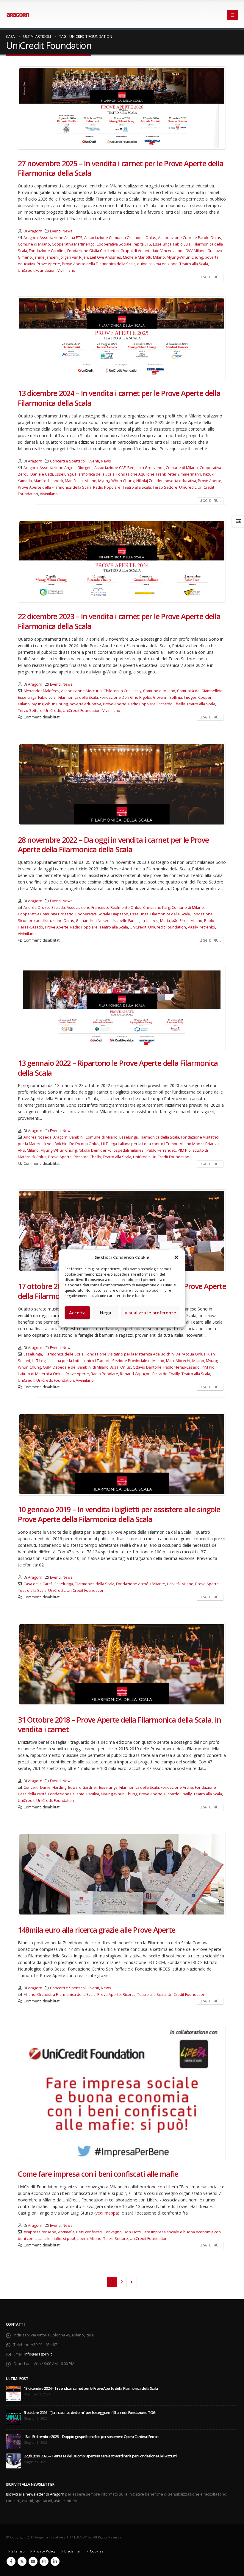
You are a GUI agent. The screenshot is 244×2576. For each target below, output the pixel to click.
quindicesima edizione (157, 264)
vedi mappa (107, 2213)
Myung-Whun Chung (185, 257)
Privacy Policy (44, 2551)
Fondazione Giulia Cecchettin (93, 251)
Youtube (33, 2561)
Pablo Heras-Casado (182, 1367)
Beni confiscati (89, 2232)
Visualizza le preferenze (150, 1313)
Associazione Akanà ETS (61, 238)
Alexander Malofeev (41, 691)
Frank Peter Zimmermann (179, 474)
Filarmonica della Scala (95, 474)
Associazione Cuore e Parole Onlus (190, 238)
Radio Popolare (107, 487)
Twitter (22, 2561)
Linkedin (55, 2561)
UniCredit (187, 487)
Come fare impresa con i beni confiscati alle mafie (98, 2174)
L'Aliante (158, 1584)
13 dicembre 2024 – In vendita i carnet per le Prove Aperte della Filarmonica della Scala (119, 398)
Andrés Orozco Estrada (44, 907)
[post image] (122, 108)
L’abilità (173, 1584)
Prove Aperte (48, 264)
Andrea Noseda (37, 1137)
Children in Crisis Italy (122, 691)
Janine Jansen (46, 257)
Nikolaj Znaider (150, 481)
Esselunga (162, 244)
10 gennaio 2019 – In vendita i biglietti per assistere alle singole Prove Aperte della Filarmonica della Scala (119, 1514)
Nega (106, 1313)
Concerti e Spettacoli (68, 461)
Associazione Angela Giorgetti (66, 468)
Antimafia (66, 2232)
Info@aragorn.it (38, 2354)
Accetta (77, 1313)
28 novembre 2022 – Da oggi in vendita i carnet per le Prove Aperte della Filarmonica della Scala (113, 845)
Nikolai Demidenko (95, 1150)
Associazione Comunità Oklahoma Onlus (120, 238)
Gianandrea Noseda (94, 921)
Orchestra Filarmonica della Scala (66, 1995)
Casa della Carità (38, 1584)
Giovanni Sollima (168, 697)
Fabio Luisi (182, 244)
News (68, 231)
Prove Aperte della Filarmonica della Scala (99, 264)
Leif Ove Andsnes (105, 257)
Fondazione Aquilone (135, 474)
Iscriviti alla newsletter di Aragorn (35, 2494)
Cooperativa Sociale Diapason (102, 914)
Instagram (44, 2561)
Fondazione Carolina (47, 251)
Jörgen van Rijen (74, 257)
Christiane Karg (157, 907)
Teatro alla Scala (194, 264)
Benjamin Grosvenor (146, 468)
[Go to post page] (13, 2393)
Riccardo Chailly (171, 704)
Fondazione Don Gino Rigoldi (125, 697)
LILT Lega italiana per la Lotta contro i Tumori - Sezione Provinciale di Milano (98, 1361)
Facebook (11, 2561)
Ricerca (129, 1995)
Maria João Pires (174, 921)
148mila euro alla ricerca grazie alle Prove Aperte (97, 1930)
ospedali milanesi (129, 1150)
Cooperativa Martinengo (73, 244)
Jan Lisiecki (149, 921)
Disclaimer (73, 2551)
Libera (82, 2239)
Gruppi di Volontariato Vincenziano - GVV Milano (163, 251)
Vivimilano (66, 270)
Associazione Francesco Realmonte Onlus (104, 907)
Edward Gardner (83, 1787)
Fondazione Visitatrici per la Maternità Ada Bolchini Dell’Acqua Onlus (146, 1354)
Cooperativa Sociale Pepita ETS (124, 244)
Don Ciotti (132, 2232)
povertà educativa (180, 481)
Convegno (113, 2232)
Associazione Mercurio (81, 691)
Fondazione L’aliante (66, 1794)
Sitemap (18, 2551)
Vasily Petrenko (201, 927)
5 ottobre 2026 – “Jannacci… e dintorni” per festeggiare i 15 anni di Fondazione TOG (90, 2413)
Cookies (96, 2551)
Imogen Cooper (198, 697)
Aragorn (35, 231)
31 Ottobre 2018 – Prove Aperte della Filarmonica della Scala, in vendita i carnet (119, 1725)
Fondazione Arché (132, 1584)
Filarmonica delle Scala (64, 1354)
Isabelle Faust (126, 921)
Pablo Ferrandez (161, 1150)
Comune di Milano (34, 244)
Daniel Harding (53, 1787)
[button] (176, 1257)
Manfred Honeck (48, 481)
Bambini (76, 1137)
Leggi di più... (210, 277)
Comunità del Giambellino (200, 691)
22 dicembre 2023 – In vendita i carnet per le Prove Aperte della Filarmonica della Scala (119, 621)
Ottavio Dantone (147, 1367)
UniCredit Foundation (37, 270)
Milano (159, 257)
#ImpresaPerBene (40, 2232)
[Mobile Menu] (233, 15)
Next (132, 2282)
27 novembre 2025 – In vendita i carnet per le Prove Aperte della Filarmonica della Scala (121, 168)
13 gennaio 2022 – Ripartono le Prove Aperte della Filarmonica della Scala (118, 1068)
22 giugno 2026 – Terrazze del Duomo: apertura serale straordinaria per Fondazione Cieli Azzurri (100, 2456)
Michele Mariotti (137, 257)
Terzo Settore (165, 487)
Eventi (55, 231)
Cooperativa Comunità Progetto (46, 914)
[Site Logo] (18, 15)
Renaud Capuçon (135, 1374)
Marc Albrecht (178, 1361)
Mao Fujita (74, 481)
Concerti (31, 1787)
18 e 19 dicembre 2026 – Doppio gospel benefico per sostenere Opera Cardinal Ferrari (91, 2437)
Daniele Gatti (42, 474)
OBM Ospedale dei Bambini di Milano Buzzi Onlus (87, 1367)
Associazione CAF (110, 468)
